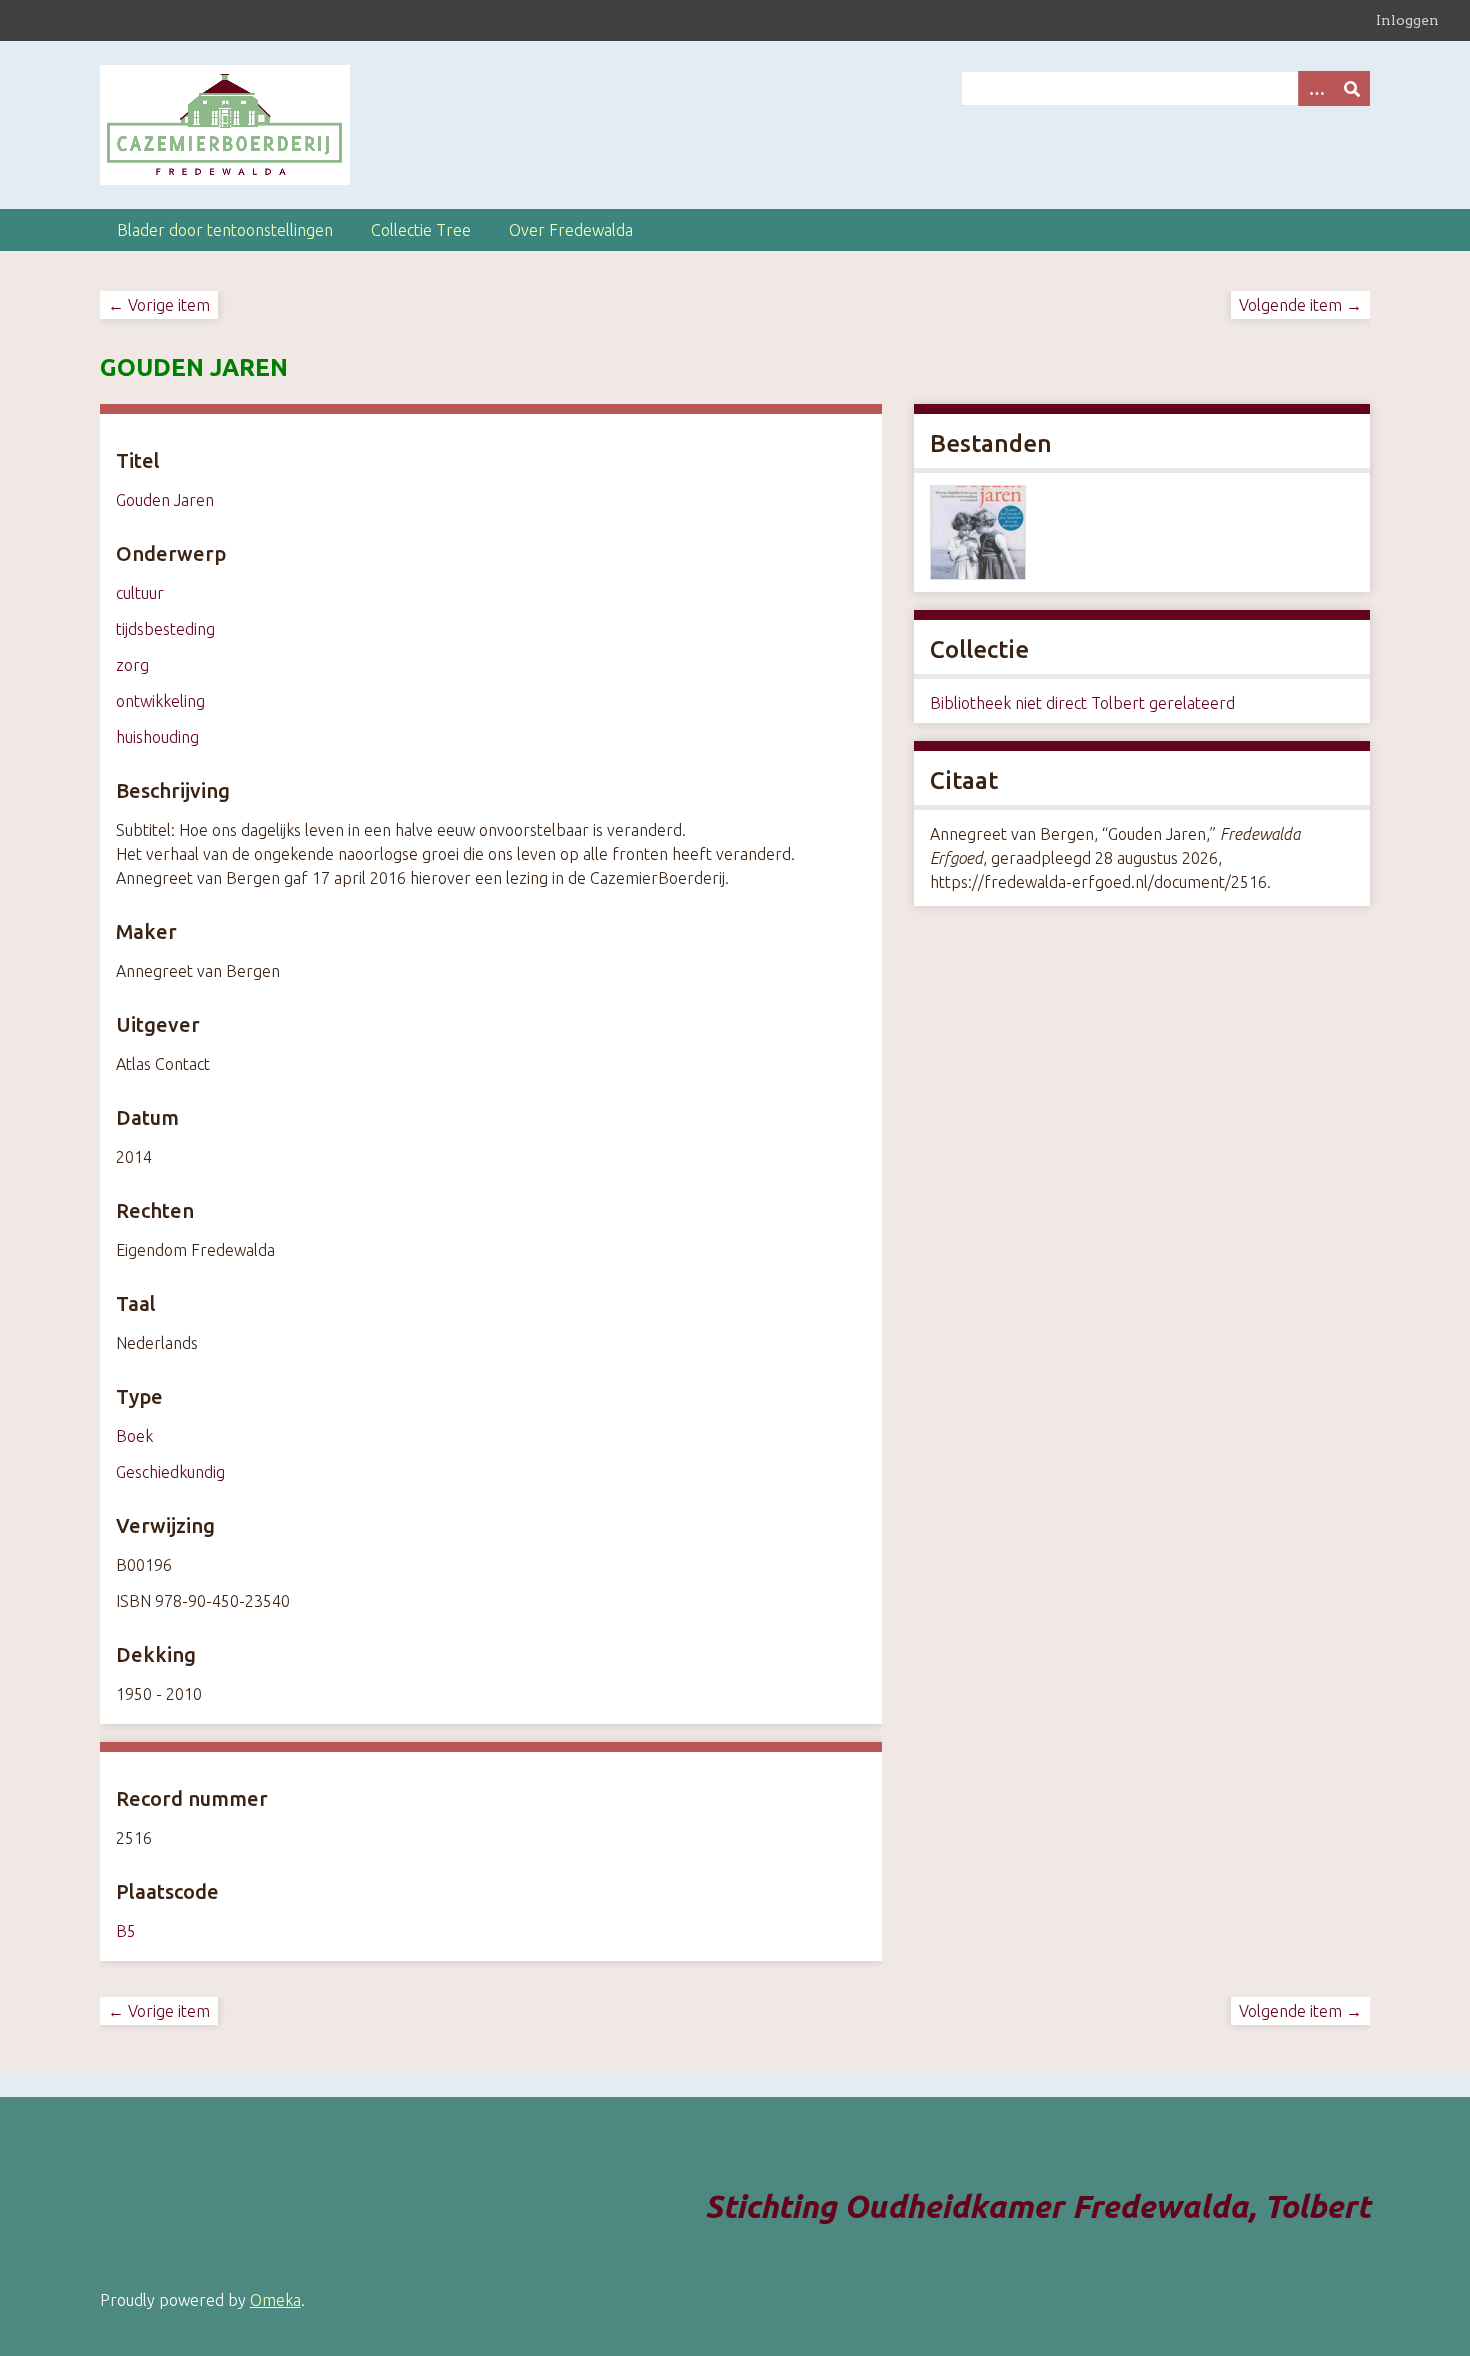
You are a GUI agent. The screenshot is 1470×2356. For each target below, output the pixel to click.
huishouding (157, 737)
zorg (132, 665)
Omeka (275, 2300)
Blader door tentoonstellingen (225, 230)
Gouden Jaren (165, 500)
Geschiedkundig (170, 1472)
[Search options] (1316, 88)
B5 (126, 1931)
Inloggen (1407, 20)
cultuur (140, 593)
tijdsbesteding (165, 629)
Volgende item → (1300, 305)
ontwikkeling (160, 701)
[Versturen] (1352, 88)
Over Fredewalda (571, 230)
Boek (134, 1436)
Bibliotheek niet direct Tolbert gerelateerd (1082, 703)
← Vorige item (159, 305)
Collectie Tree (421, 230)
